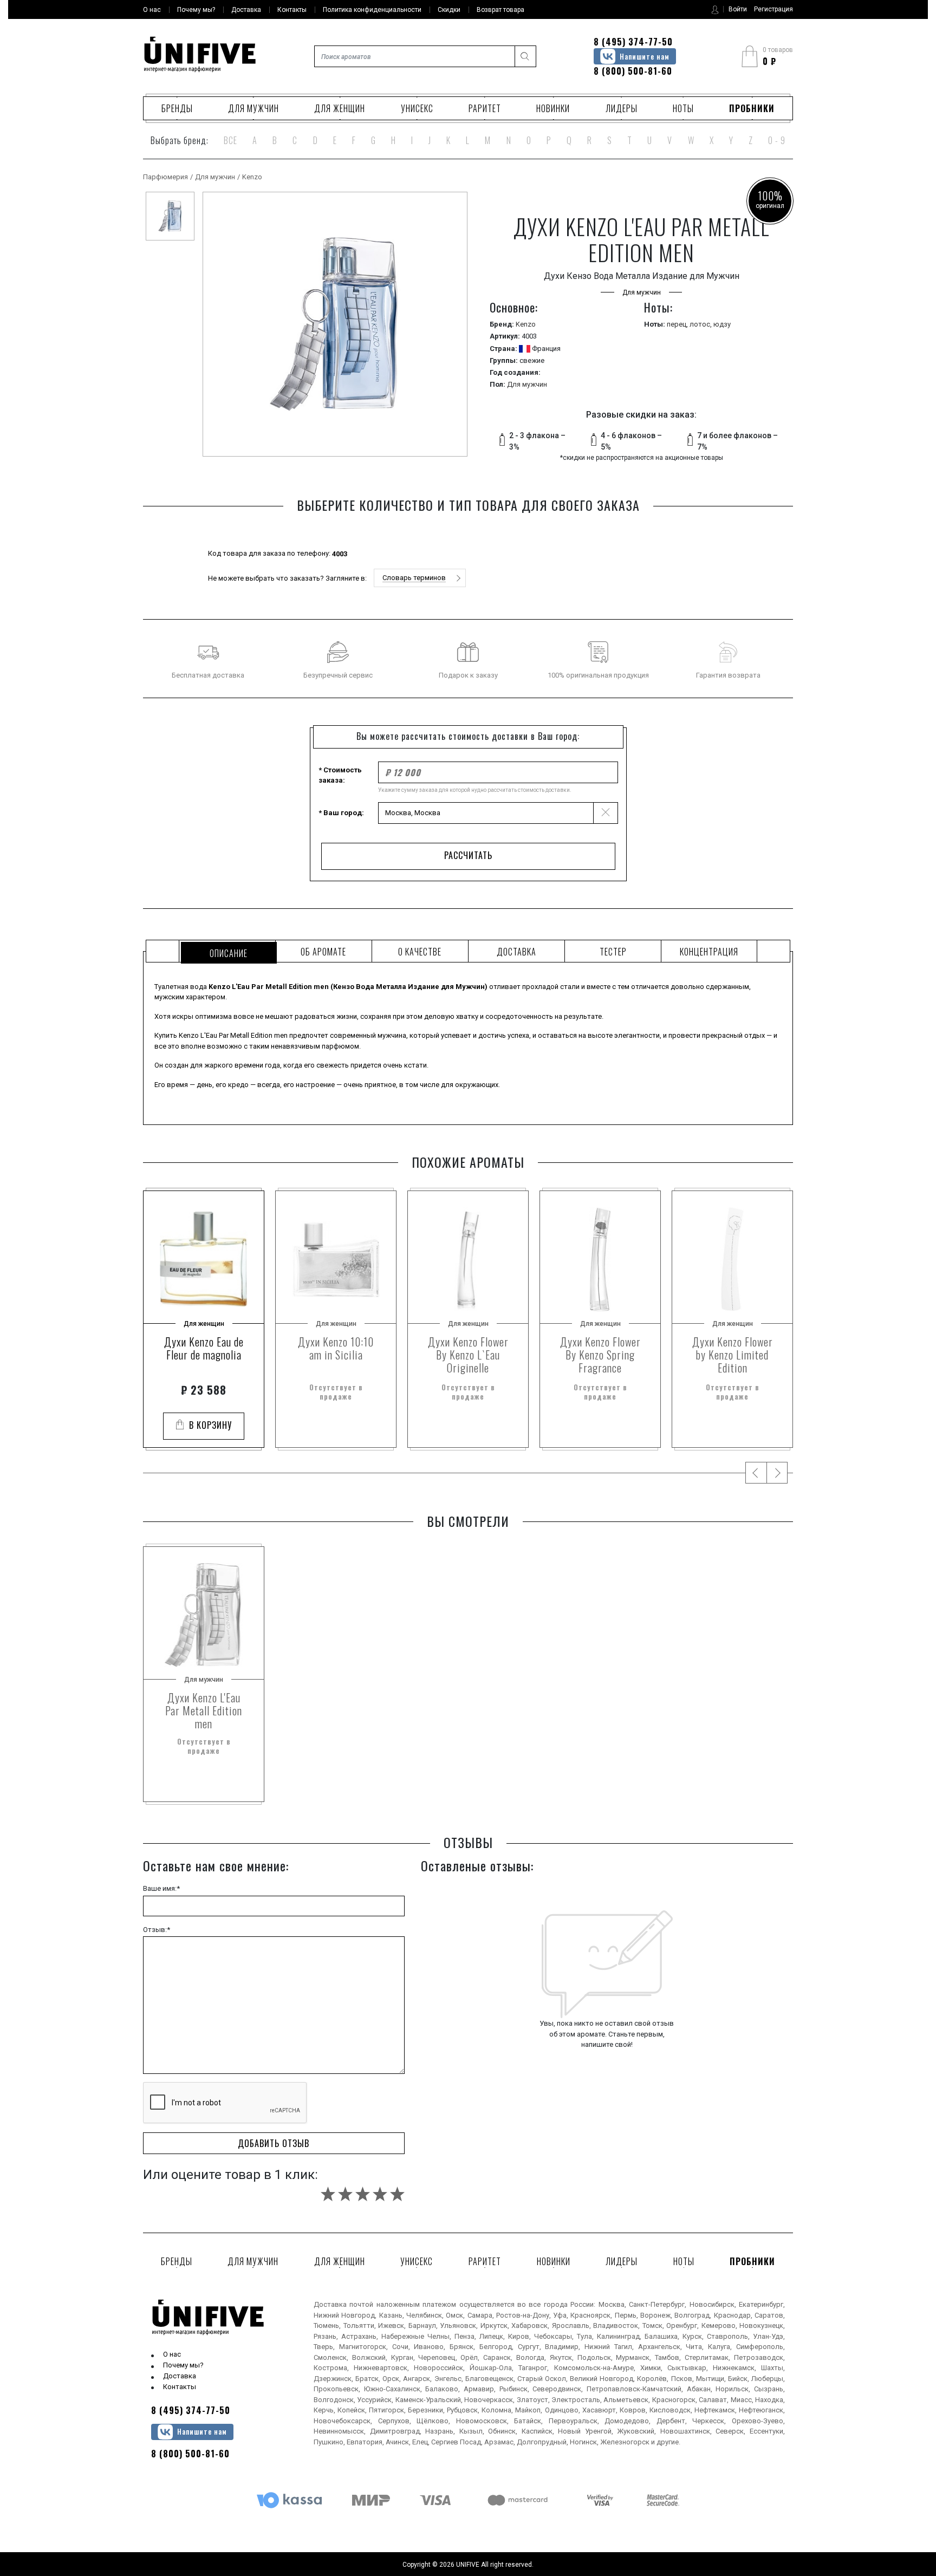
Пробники (752, 108)
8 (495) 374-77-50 (633, 42)
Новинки (553, 108)
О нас (172, 2354)
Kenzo (252, 177)
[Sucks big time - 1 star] (328, 2194)
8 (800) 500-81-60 (633, 71)
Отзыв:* (157, 1930)
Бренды (177, 108)
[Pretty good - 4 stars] (380, 2194)
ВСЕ (230, 140)
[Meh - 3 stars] (363, 2194)
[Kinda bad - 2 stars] (345, 2194)
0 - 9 (777, 140)
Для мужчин (253, 108)
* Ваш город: (341, 813)
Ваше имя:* (161, 1888)
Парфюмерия (165, 177)
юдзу (722, 324)
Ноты (683, 108)
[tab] (227, 951)
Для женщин (340, 108)
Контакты (180, 2387)
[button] (420, 578)
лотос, (701, 324)
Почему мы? (183, 2365)
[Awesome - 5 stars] (397, 2194)
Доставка (180, 2376)
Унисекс (417, 108)
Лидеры (622, 108)
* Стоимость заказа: (340, 775)
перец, (678, 324)
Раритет (485, 108)
